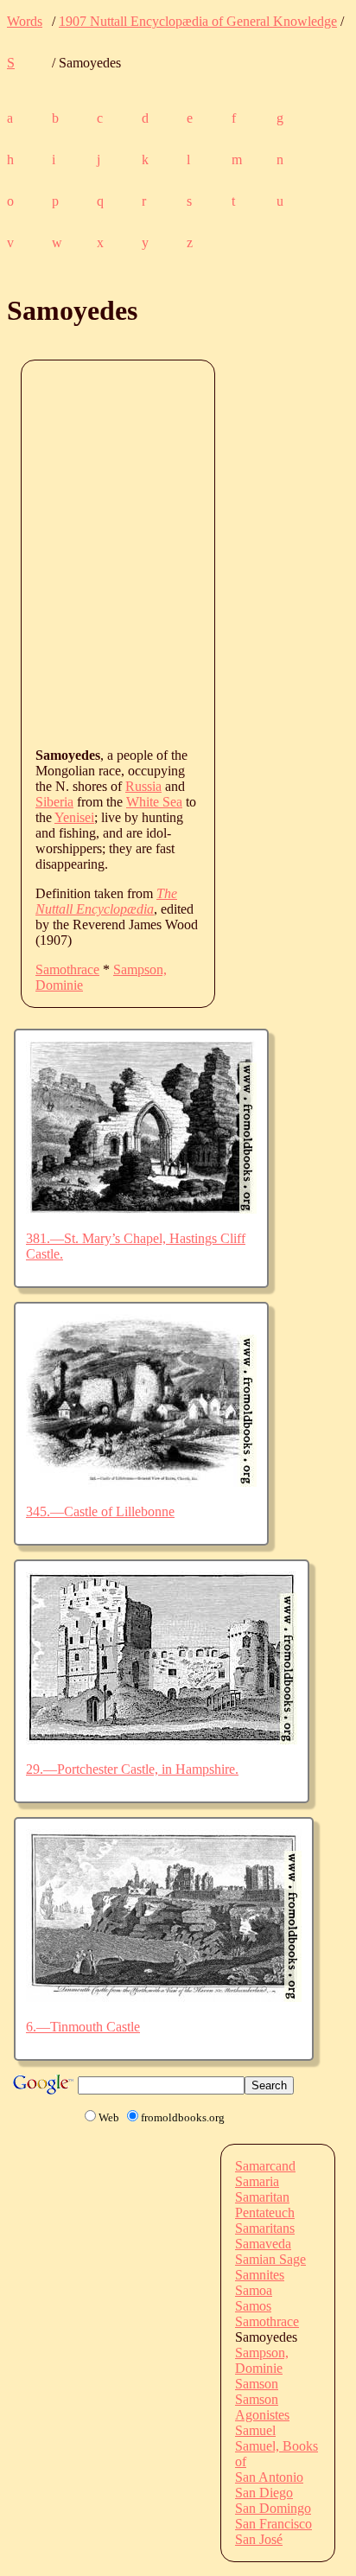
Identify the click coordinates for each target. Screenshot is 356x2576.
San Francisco (273, 2524)
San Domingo (273, 2508)
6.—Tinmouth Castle (83, 2027)
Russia (143, 786)
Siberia (54, 802)
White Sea (154, 802)
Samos (253, 2306)
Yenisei (74, 817)
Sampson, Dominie (262, 2360)
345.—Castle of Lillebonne (100, 1511)
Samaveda (263, 2244)
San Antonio (269, 2477)
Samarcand (265, 2166)
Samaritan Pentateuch (265, 2205)
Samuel (255, 2430)
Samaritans (265, 2228)
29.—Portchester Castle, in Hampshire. (132, 1769)
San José (259, 2539)
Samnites (260, 2275)
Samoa (254, 2290)
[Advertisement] (178, 552)
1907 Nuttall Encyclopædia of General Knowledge (198, 21)
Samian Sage (270, 2259)
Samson (257, 2384)
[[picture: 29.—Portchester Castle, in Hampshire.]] (162, 1740)
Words (25, 21)
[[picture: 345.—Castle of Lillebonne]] (141, 1482)
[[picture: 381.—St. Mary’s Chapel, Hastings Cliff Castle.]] (141, 1209)
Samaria (257, 2181)
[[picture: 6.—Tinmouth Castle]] (164, 1997)
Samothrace (67, 969)
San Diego (264, 2493)
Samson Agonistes (262, 2407)
